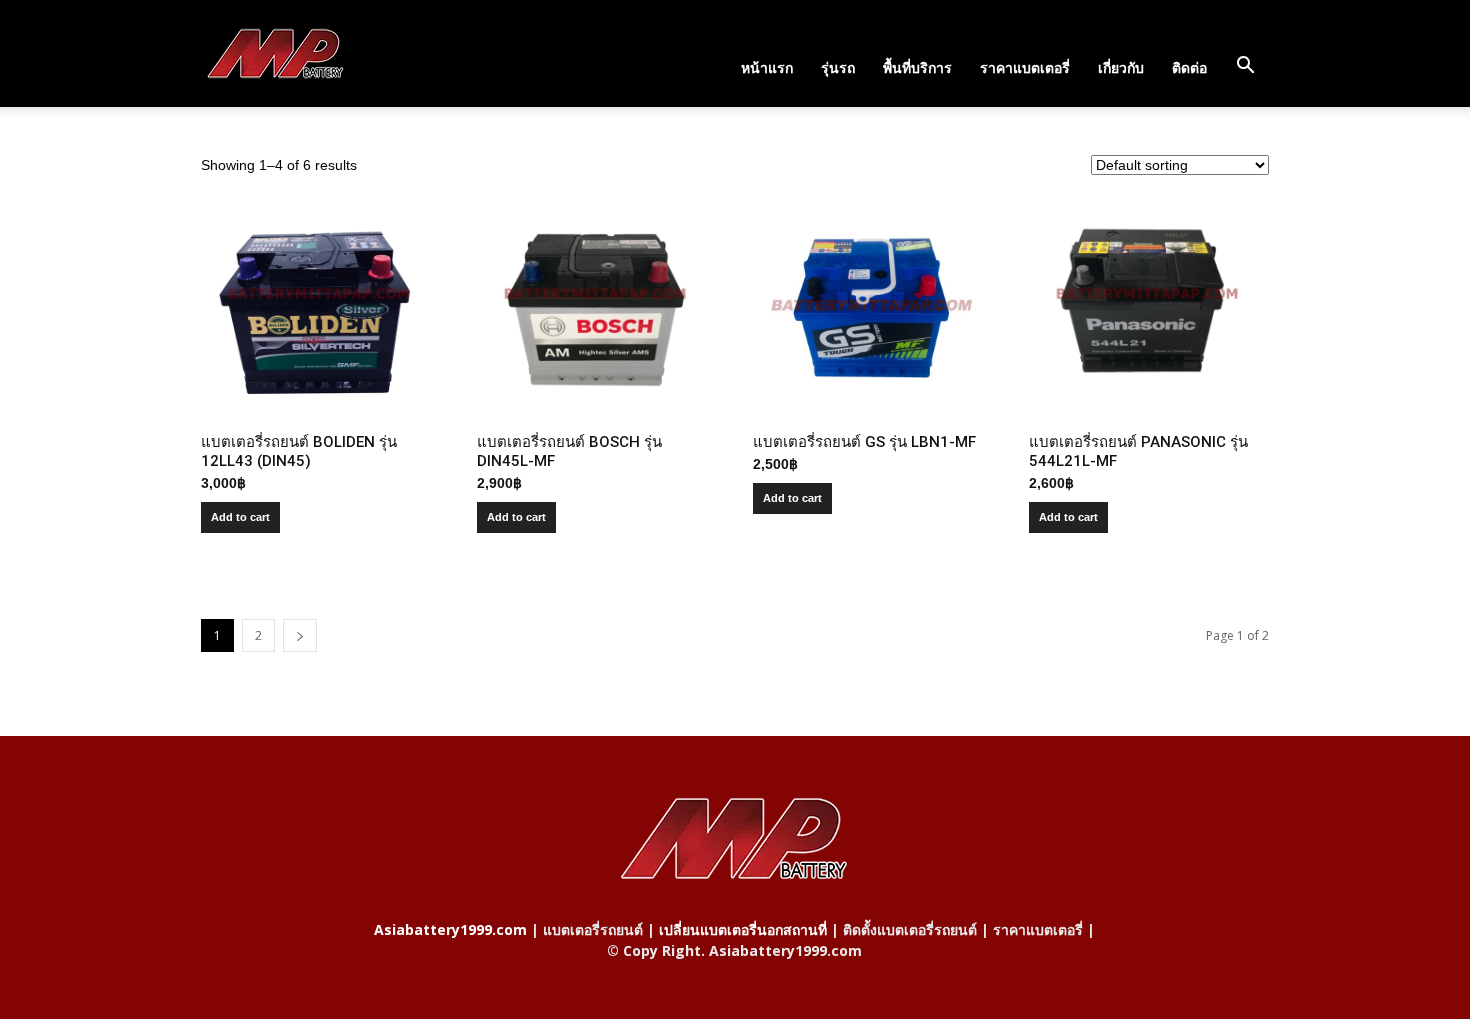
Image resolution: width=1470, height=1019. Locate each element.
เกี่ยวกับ (1121, 67)
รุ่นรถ (838, 67)
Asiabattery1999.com (450, 929)
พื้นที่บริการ (917, 67)
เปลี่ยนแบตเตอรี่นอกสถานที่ (743, 929)
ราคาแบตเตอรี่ (1025, 67)
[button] (1245, 66)
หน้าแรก (767, 67)
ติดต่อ (1189, 67)
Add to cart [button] (240, 517)
